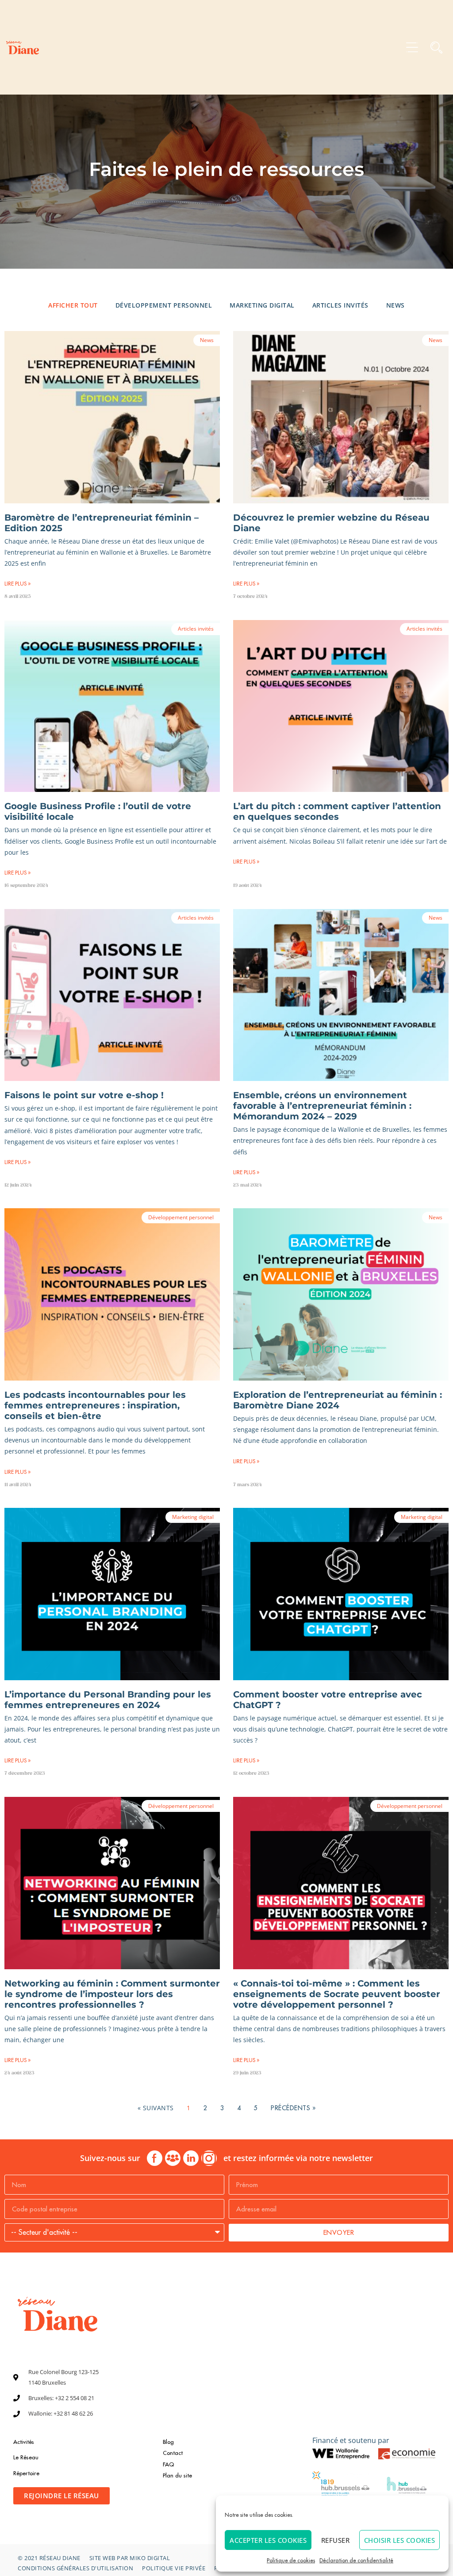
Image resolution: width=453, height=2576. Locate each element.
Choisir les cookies (400, 2540)
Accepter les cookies (268, 2540)
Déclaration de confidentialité (356, 2560)
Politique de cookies (291, 2560)
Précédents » (293, 2108)
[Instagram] (209, 2158)
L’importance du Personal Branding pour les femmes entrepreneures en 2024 (108, 1700)
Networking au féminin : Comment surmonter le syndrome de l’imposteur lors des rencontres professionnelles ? (112, 1994)
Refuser (336, 2540)
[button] (412, 48)
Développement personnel (164, 305)
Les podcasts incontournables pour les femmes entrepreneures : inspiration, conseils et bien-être (95, 1405)
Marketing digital (262, 305)
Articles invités (340, 305)
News (395, 305)
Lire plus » (17, 584)
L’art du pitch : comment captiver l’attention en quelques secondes (337, 811)
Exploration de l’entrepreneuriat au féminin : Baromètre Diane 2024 (338, 1400)
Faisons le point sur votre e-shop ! (84, 1095)
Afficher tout (73, 305)
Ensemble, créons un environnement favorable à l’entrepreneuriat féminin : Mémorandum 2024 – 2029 (322, 1106)
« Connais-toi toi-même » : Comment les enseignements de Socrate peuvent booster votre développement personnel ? (337, 1994)
